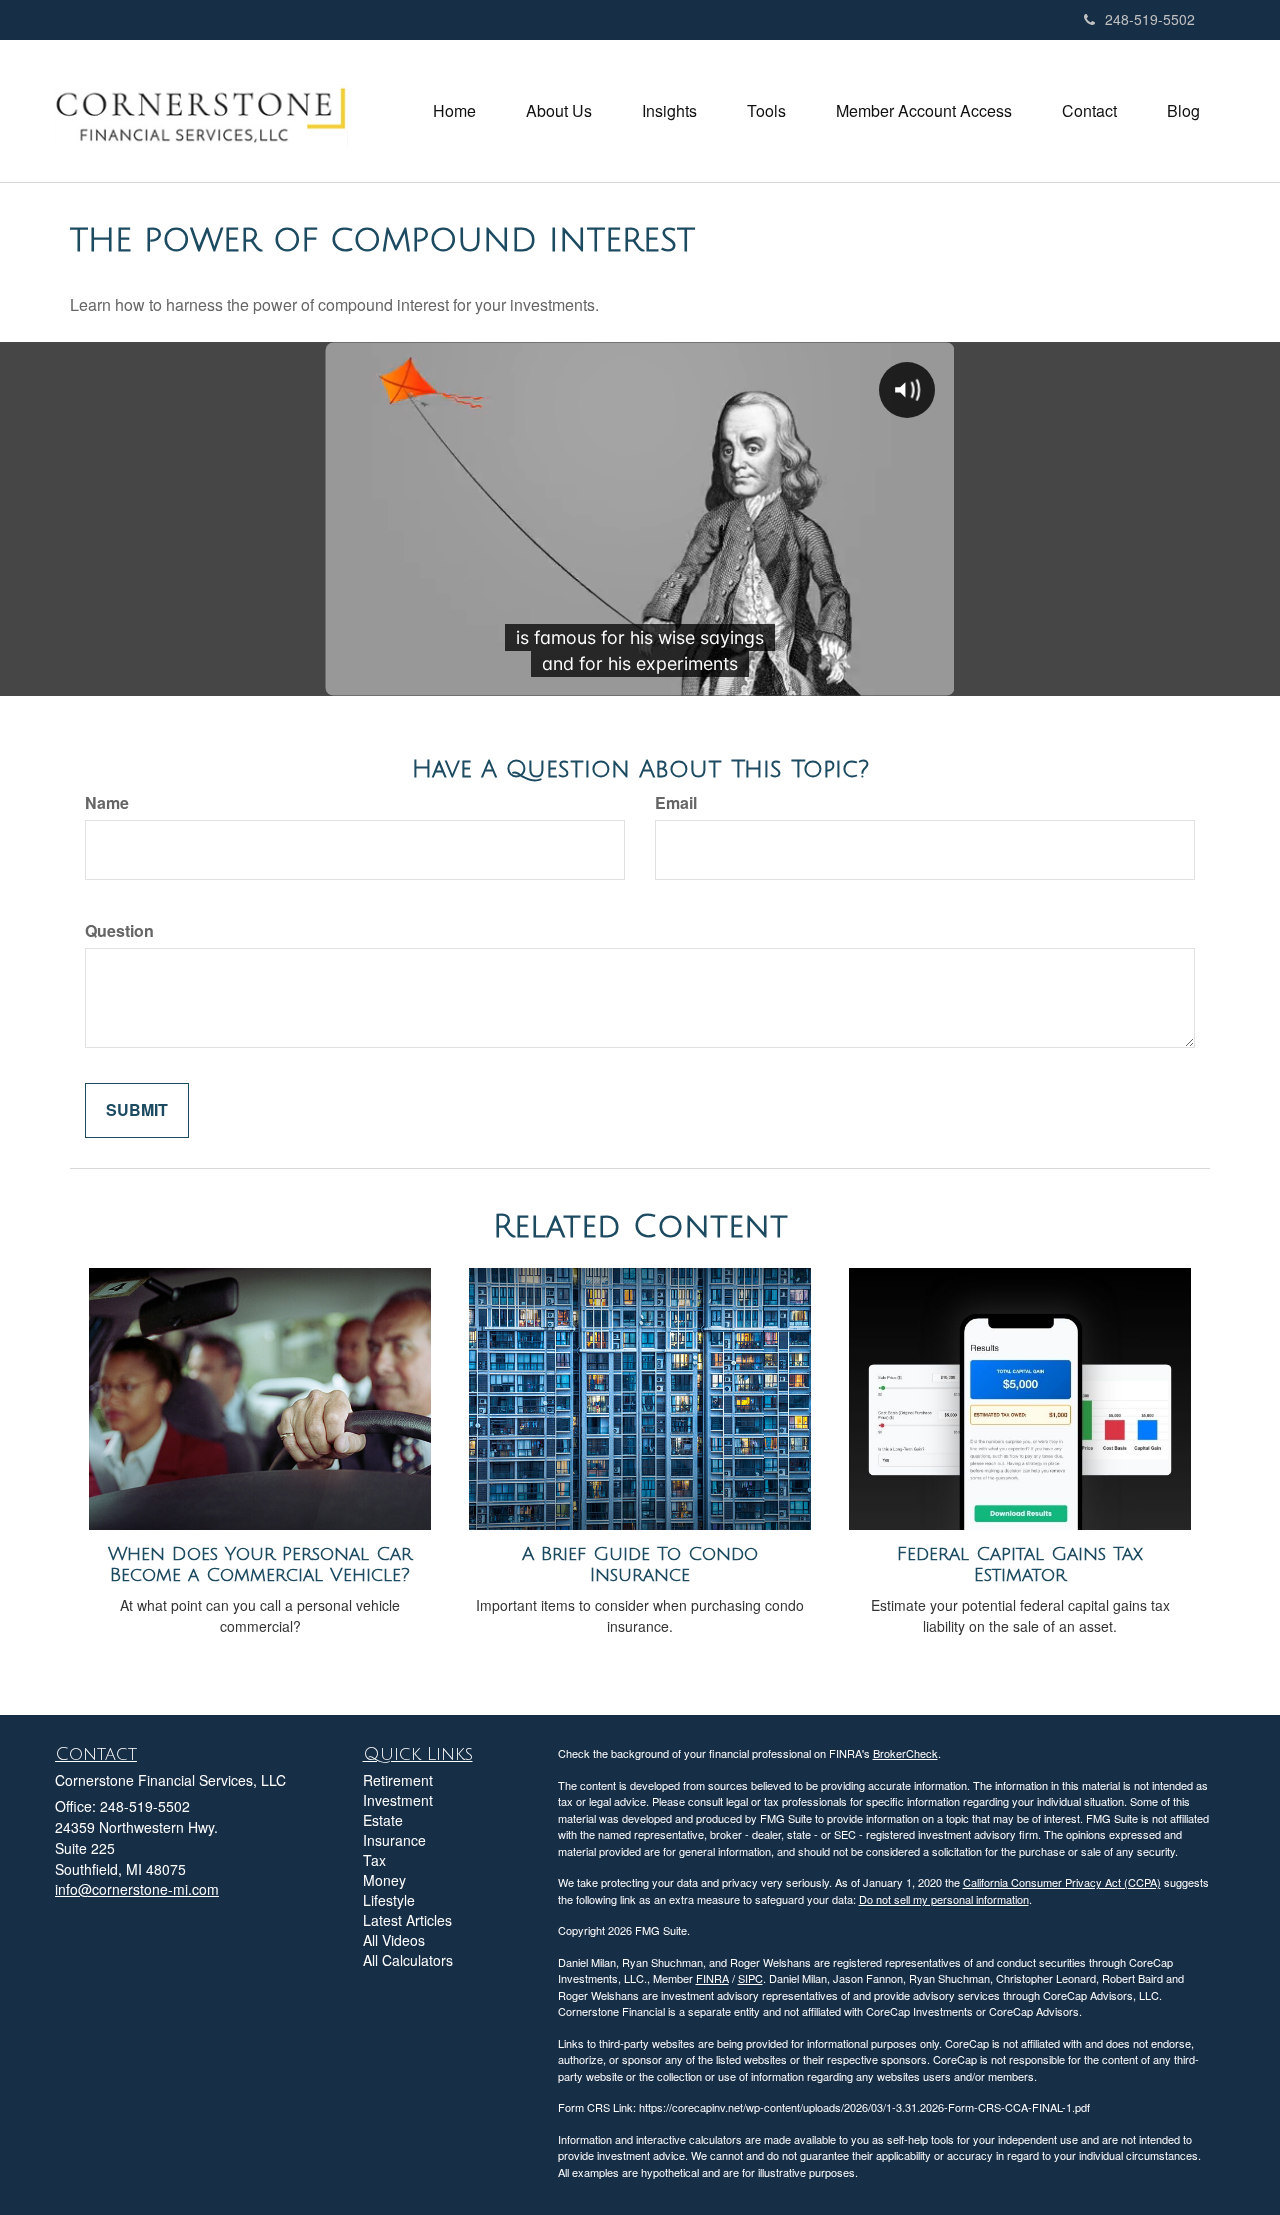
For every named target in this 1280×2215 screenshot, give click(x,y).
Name (107, 803)
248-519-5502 (1150, 19)
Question (119, 931)
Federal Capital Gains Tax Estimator (1020, 1564)
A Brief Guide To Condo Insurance (640, 1564)
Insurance (394, 1840)
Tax (374, 1860)
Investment (398, 1800)
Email (676, 803)
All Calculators (408, 1960)
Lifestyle (389, 1900)
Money (384, 1880)
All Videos (394, 1940)
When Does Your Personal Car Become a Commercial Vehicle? (260, 1564)
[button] (559, 111)
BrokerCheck (905, 1753)
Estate (383, 1820)
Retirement (398, 1780)
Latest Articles (407, 1920)
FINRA (712, 1978)
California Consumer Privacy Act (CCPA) (1062, 1882)
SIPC (750, 1978)
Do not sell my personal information (944, 1899)
